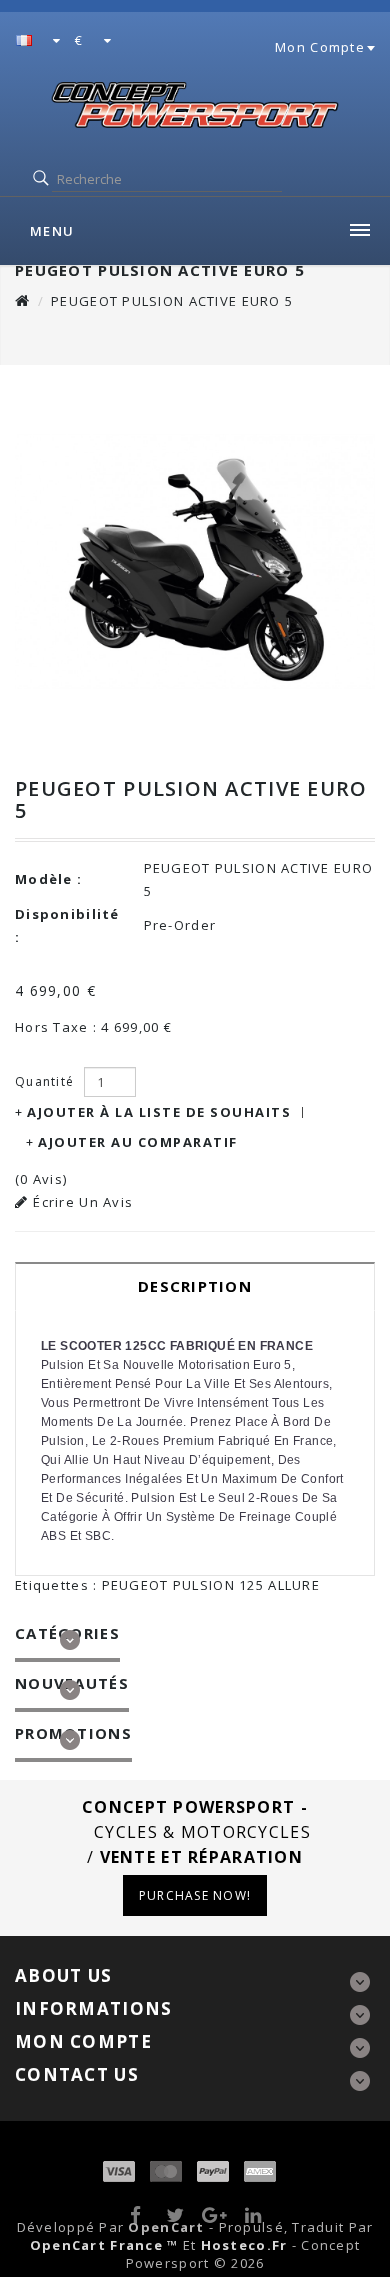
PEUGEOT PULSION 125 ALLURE (211, 1585)
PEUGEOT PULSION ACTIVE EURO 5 (172, 301)
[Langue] (38, 42)
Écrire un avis (83, 1202)
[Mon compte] (370, 47)
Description (195, 1286)
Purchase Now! (195, 1895)
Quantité (44, 1081)
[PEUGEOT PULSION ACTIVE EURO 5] (195, 561)
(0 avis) (41, 1179)
